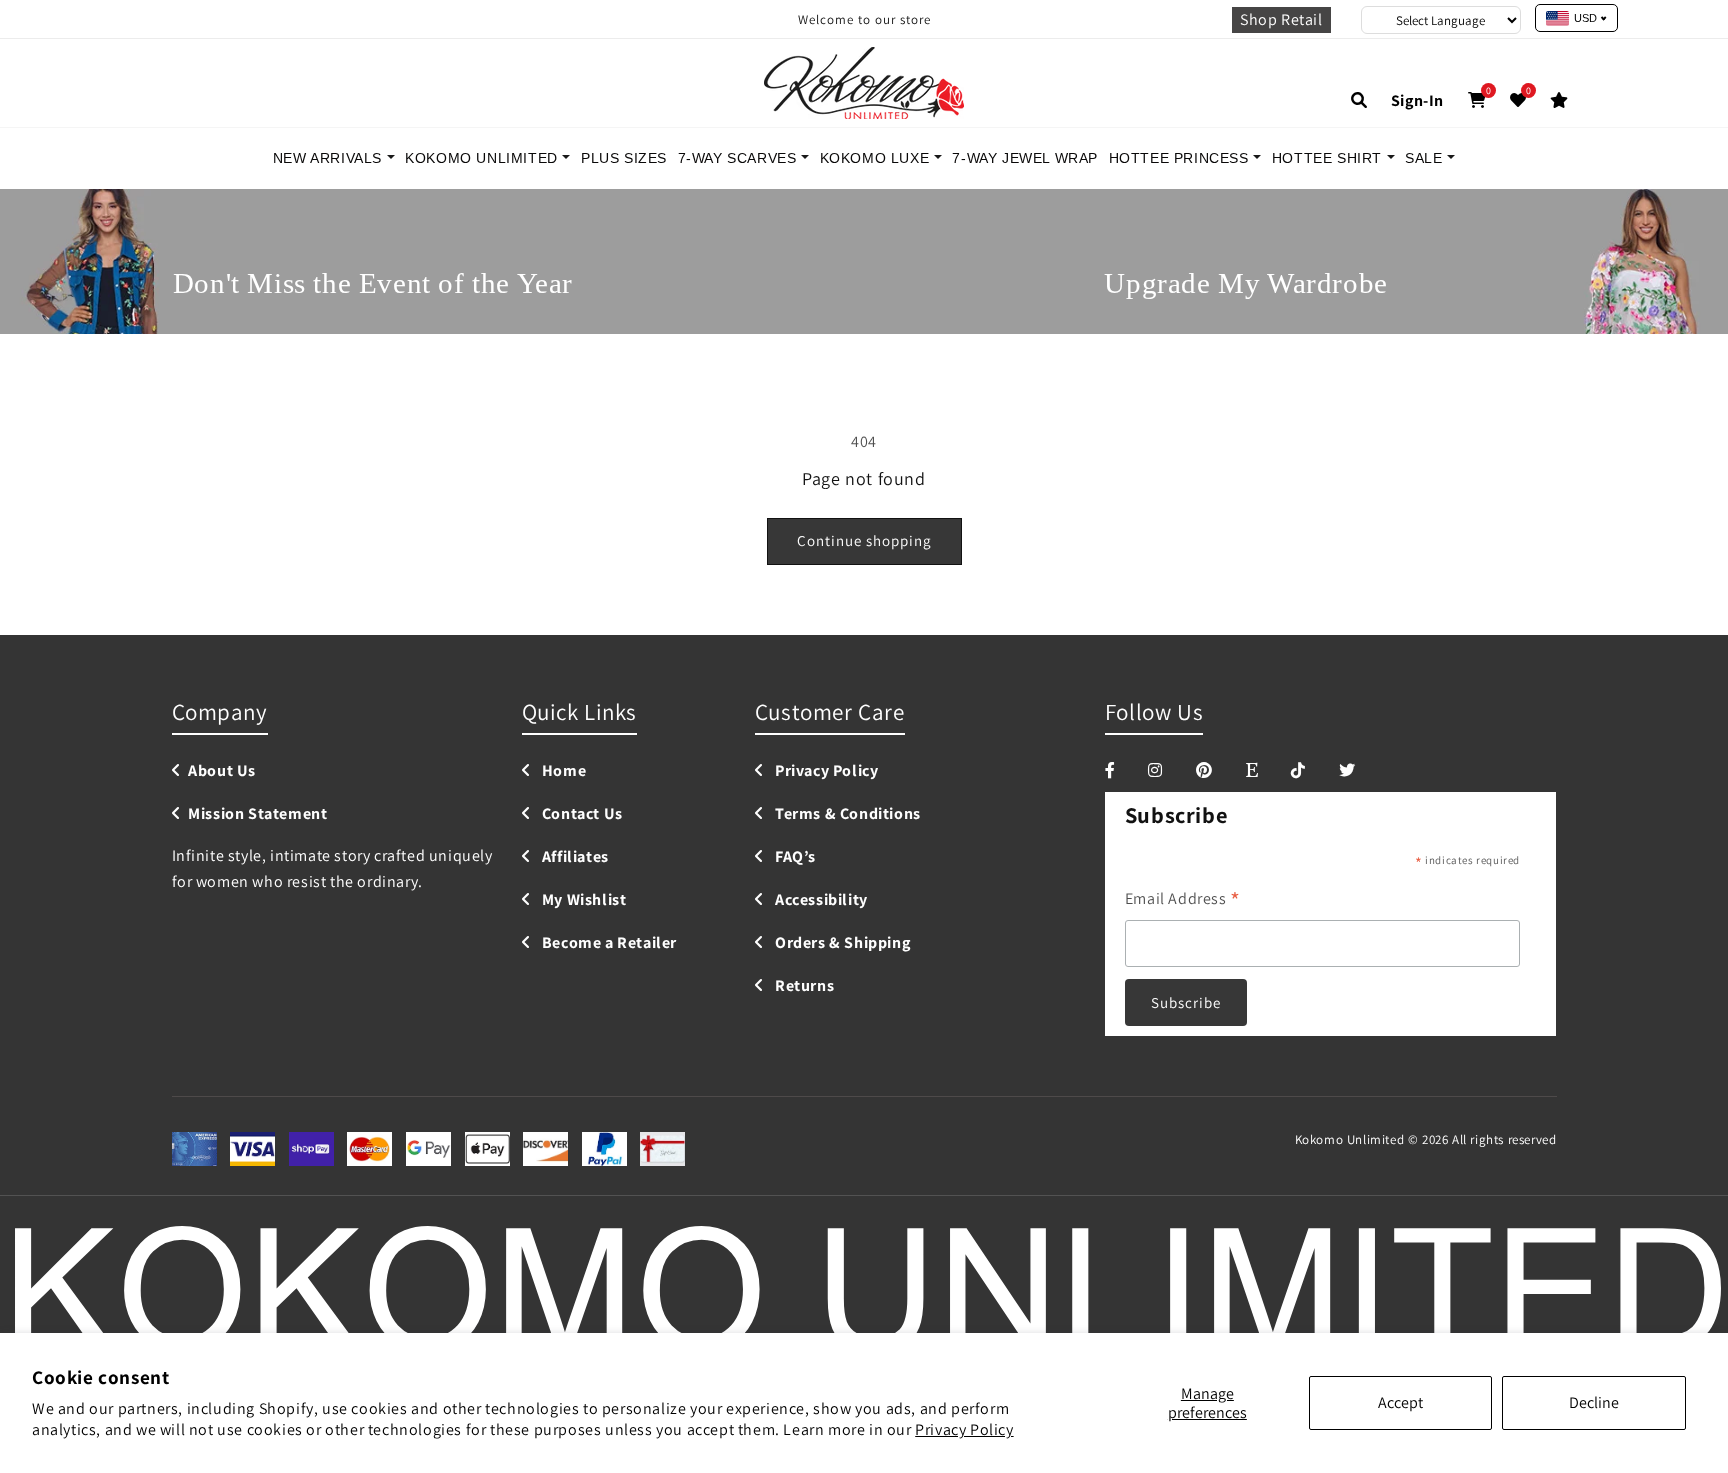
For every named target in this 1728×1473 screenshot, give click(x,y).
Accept (1400, 1402)
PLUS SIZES (624, 158)
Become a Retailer (607, 943)
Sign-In (1417, 100)
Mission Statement (257, 814)
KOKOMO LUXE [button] (877, 158)
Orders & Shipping (840, 943)
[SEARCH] (1359, 100)
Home (562, 771)
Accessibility (819, 900)
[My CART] (1477, 100)
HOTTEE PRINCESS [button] (1181, 158)
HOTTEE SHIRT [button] (1329, 158)
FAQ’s (793, 857)
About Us (222, 771)
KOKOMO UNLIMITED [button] (483, 158)
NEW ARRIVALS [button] (330, 158)
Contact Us (580, 814)
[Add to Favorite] (1518, 100)
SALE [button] (1426, 158)
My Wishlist (582, 900)
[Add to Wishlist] (1559, 100)
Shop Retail (1281, 19)
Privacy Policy (964, 1429)
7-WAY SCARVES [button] (739, 158)
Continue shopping (864, 540)
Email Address (1183, 900)
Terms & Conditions (845, 814)
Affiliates (573, 857)
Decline (1594, 1402)
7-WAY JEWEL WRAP (1025, 158)
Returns (802, 986)
